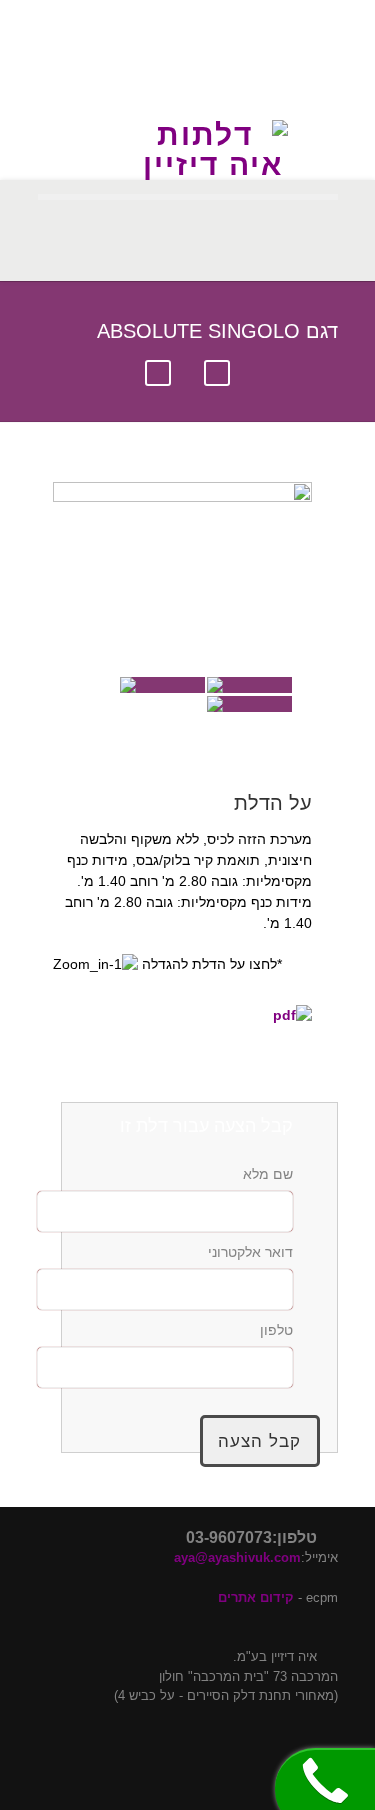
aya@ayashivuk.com (237, 1557)
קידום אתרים (256, 1597)
